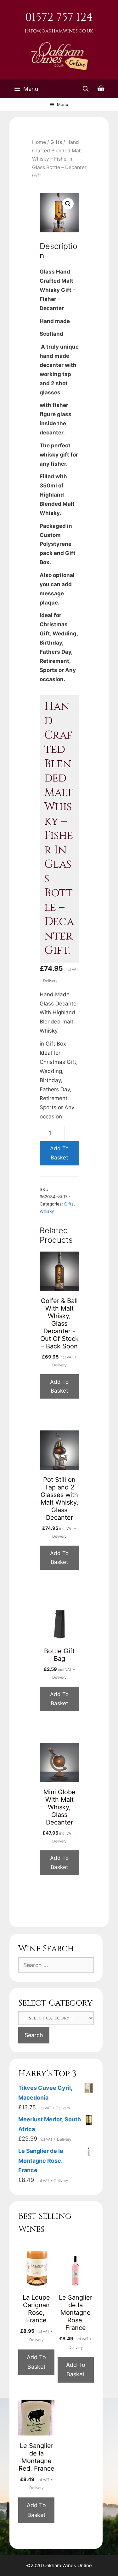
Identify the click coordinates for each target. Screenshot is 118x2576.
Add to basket (59, 1153)
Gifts (56, 142)
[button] (68, 204)
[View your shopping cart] (101, 89)
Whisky (47, 1211)
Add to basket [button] (59, 1386)
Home (39, 142)
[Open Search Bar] (86, 89)
